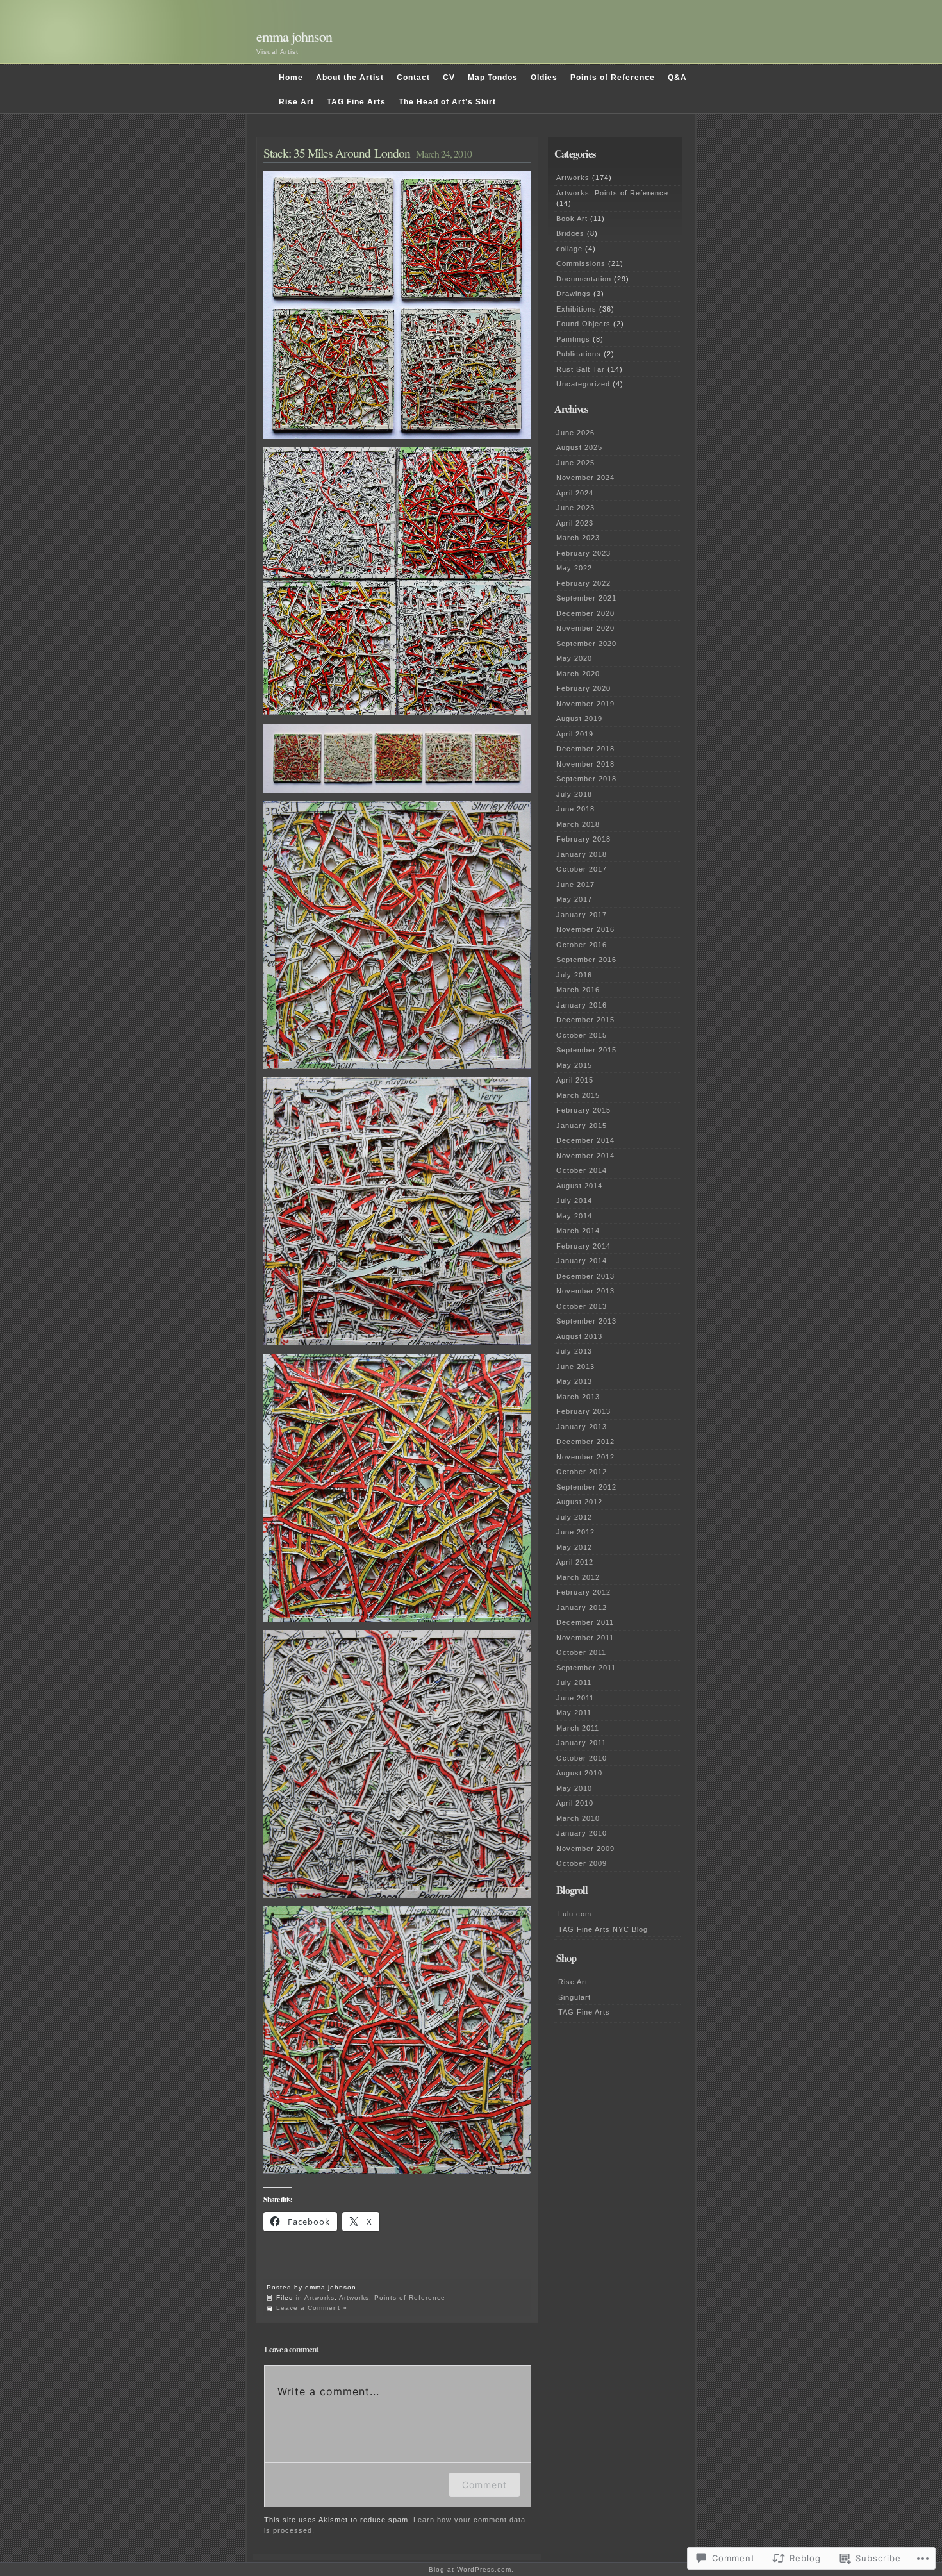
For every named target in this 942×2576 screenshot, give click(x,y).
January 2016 (582, 1005)
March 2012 (578, 1577)
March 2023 (578, 538)
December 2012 (585, 1442)
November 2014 (585, 1156)
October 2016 (582, 945)
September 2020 (586, 644)
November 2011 (585, 1638)
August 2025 (579, 447)
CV (449, 78)
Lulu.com (575, 1914)
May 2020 (574, 658)
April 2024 (575, 493)
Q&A (677, 78)
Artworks (319, 2298)
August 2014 (579, 1186)
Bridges (570, 233)
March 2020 (578, 674)
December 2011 (585, 1622)
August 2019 (579, 719)
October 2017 (582, 869)
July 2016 (574, 975)
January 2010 (582, 1833)
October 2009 (582, 1863)
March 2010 (578, 1818)
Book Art (572, 219)
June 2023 (575, 508)
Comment (484, 2485)
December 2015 (585, 1020)
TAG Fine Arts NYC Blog (603, 1929)
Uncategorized (583, 384)
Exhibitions (576, 309)
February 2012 (583, 1592)
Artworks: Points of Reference (392, 2298)
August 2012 (579, 1502)
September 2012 (586, 1487)
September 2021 (586, 598)
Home (291, 78)
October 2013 (582, 1306)
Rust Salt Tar (581, 369)
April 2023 (575, 523)
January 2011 (581, 1743)
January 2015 (582, 1126)
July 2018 (574, 794)
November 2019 (585, 704)
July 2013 (574, 1351)
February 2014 (583, 1246)
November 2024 (585, 478)
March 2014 (578, 1231)
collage (569, 249)
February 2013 (583, 1411)
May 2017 (574, 899)
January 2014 (582, 1261)
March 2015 (578, 1095)
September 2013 (586, 1321)
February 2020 (583, 688)
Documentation (584, 279)
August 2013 (579, 1336)
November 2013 (585, 1291)
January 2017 (582, 915)
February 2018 (583, 839)
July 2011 (574, 1683)
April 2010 (575, 1803)
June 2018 (575, 809)
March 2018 (578, 824)
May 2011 (574, 1713)
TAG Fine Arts (356, 102)
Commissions (581, 263)
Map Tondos (493, 78)
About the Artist (350, 78)
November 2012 (585, 1457)
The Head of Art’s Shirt (447, 102)
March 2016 (578, 990)
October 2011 (581, 1652)
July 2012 (574, 1517)
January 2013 (582, 1427)
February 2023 (583, 553)
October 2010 (582, 1758)
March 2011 (578, 1728)
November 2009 (585, 1849)
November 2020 (585, 628)
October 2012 (582, 1472)
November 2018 (585, 764)
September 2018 (586, 779)
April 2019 (575, 734)
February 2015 (583, 1110)
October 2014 (582, 1170)
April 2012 (575, 1562)
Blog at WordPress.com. (471, 2569)
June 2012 (575, 1532)
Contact (413, 78)
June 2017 (575, 885)
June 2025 (575, 463)
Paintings (573, 339)
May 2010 (574, 1788)
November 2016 (585, 929)
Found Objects (583, 324)
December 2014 (585, 1140)
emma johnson (294, 36)
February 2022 (583, 583)
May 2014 (574, 1216)
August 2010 (579, 1773)
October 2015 (582, 1035)
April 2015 (575, 1080)
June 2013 (575, 1367)
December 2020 (585, 613)
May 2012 (574, 1547)
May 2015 (574, 1065)
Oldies (544, 78)
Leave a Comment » (312, 2308)
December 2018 (585, 749)
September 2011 (586, 1668)
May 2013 (574, 1381)
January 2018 (582, 854)
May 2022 (574, 568)
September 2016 (586, 960)
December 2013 (585, 1276)
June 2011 (575, 1698)
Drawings (574, 294)
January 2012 (582, 1608)
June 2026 (575, 433)
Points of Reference (613, 78)
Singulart (574, 1997)
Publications (579, 354)
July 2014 (574, 1201)
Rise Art (296, 102)
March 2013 (578, 1397)
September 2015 (586, 1050)
